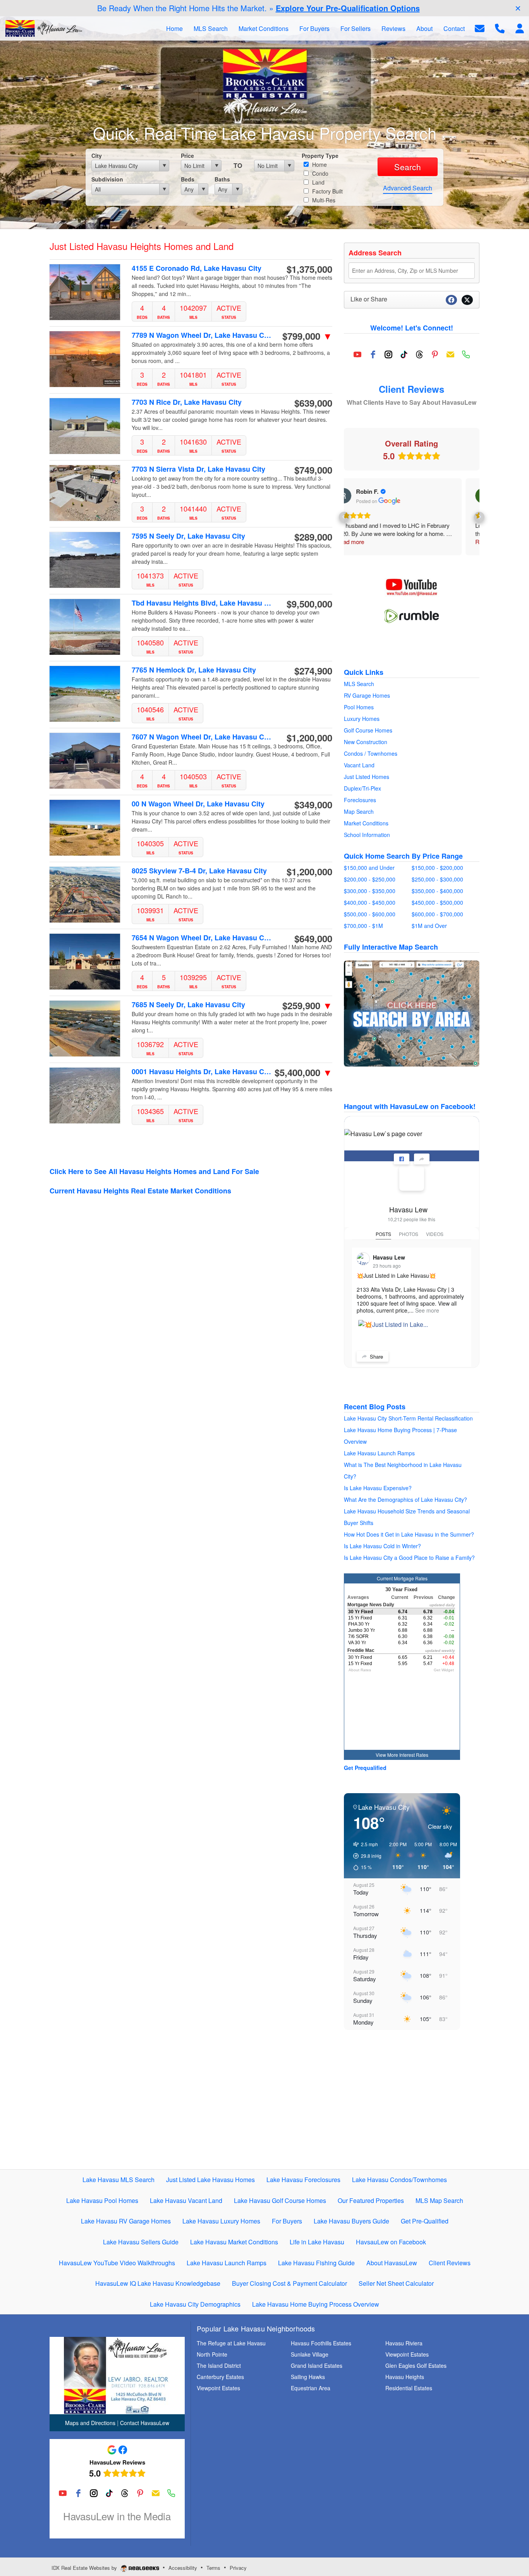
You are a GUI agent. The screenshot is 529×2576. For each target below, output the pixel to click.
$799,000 (307, 336)
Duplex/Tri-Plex (362, 788)
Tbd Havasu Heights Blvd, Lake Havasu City (202, 603)
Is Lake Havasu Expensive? (378, 1488)
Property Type (320, 156)
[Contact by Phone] (500, 28)
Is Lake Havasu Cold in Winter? (382, 1546)
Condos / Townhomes (371, 753)
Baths (222, 179)
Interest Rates (414, 1755)
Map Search (359, 811)
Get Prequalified (365, 1768)
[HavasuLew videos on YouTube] (412, 587)
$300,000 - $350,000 (370, 891)
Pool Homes (359, 707)
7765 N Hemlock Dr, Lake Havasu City (194, 670)
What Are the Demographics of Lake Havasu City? (405, 1499)
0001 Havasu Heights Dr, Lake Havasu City (202, 1072)
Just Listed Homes (367, 777)
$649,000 (313, 938)
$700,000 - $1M (363, 926)
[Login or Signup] (520, 28)
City (97, 156)
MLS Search (359, 684)
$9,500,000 (309, 604)
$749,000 (313, 470)
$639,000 (313, 403)
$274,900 (313, 671)
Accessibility (183, 2568)
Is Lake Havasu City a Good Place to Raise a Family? (409, 1558)
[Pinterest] (435, 354)
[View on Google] (363, 496)
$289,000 (313, 537)
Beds (188, 179)
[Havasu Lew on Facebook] (412, 1178)
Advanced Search (408, 188)
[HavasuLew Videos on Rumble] (412, 615)
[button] (344, 517)
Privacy (238, 2568)
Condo (319, 173)
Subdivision (107, 179)
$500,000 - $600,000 (370, 914)
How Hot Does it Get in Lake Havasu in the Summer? (409, 1534)
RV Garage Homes (367, 695)
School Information (367, 835)
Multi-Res (323, 200)
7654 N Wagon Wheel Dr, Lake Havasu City (202, 938)
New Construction (366, 742)
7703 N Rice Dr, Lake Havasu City (187, 402)
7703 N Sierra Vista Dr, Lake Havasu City (198, 469)
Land (318, 182)
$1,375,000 (309, 269)
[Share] (422, 1159)
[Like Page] (402, 1159)
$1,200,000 (309, 738)
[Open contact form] (480, 28)
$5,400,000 (303, 1072)
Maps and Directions (90, 2423)
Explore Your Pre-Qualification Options (348, 8)
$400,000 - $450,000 (370, 902)
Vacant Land (359, 765)
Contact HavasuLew (145, 2423)
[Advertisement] (412, 2107)
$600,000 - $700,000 (437, 914)
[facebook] (373, 354)
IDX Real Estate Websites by (85, 2568)
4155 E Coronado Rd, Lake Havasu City (197, 268)
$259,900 (307, 1005)
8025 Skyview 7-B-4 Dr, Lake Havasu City (199, 871)
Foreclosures (360, 800)
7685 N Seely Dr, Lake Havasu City (188, 1005)
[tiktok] (404, 354)
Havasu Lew (408, 1209)
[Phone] (466, 354)
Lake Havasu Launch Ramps (379, 1453)
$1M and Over (429, 926)
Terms (213, 2568)
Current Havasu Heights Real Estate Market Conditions (140, 1191)
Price (187, 156)
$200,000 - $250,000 (370, 879)
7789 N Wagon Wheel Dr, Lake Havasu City (202, 335)
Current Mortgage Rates (402, 1578)
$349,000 (313, 804)
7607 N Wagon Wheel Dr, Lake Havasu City (202, 737)
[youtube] (357, 354)
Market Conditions (366, 823)
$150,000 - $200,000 (437, 868)
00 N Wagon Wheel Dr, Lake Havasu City (198, 804)
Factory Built (327, 191)
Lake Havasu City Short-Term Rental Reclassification (408, 1418)
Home (319, 164)
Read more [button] (369, 542)
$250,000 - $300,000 (437, 879)
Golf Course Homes (368, 730)
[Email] (450, 354)
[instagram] (388, 354)
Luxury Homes (362, 719)
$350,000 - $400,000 (437, 891)
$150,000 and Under (369, 868)
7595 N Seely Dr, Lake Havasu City (188, 536)
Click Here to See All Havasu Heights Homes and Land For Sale (154, 1171)
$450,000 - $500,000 (437, 902)
